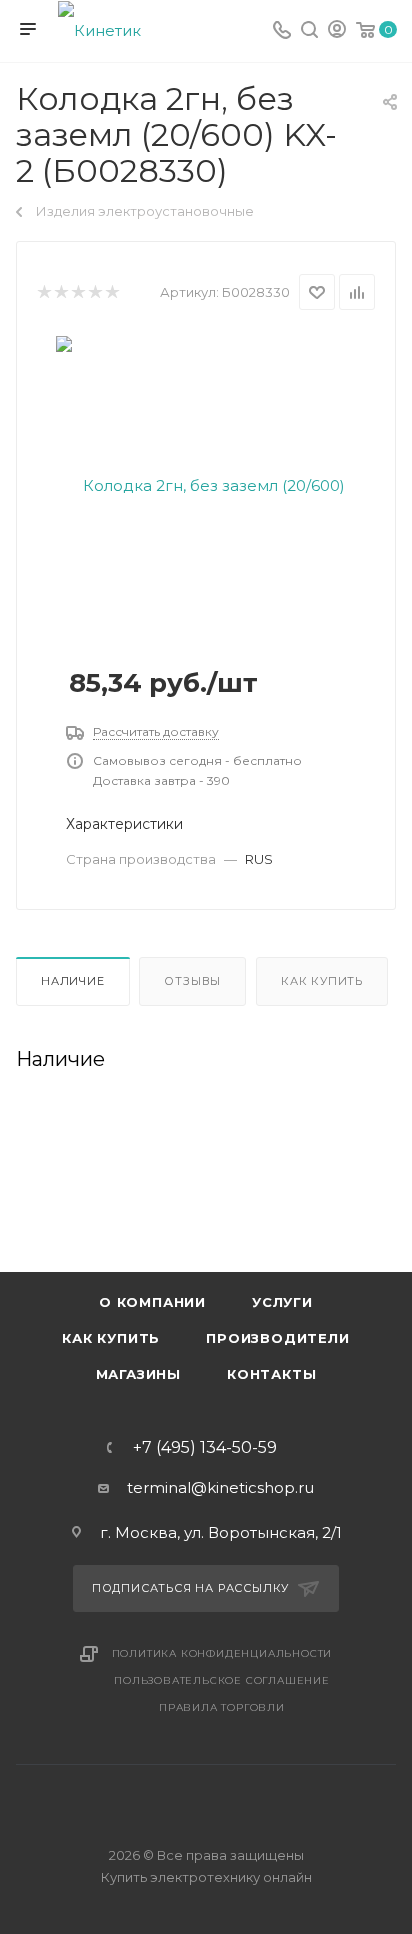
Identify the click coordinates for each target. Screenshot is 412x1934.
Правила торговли (222, 1707)
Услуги (282, 1302)
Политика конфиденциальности (222, 1653)
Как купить (322, 981)
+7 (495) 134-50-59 (205, 1448)
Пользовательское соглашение (222, 1680)
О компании (152, 1302)
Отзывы (192, 981)
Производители (277, 1338)
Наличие (73, 981)
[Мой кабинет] (337, 31)
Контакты (271, 1374)
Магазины (138, 1374)
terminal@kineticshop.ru (220, 1487)
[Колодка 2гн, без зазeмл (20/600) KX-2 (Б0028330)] (206, 484)
